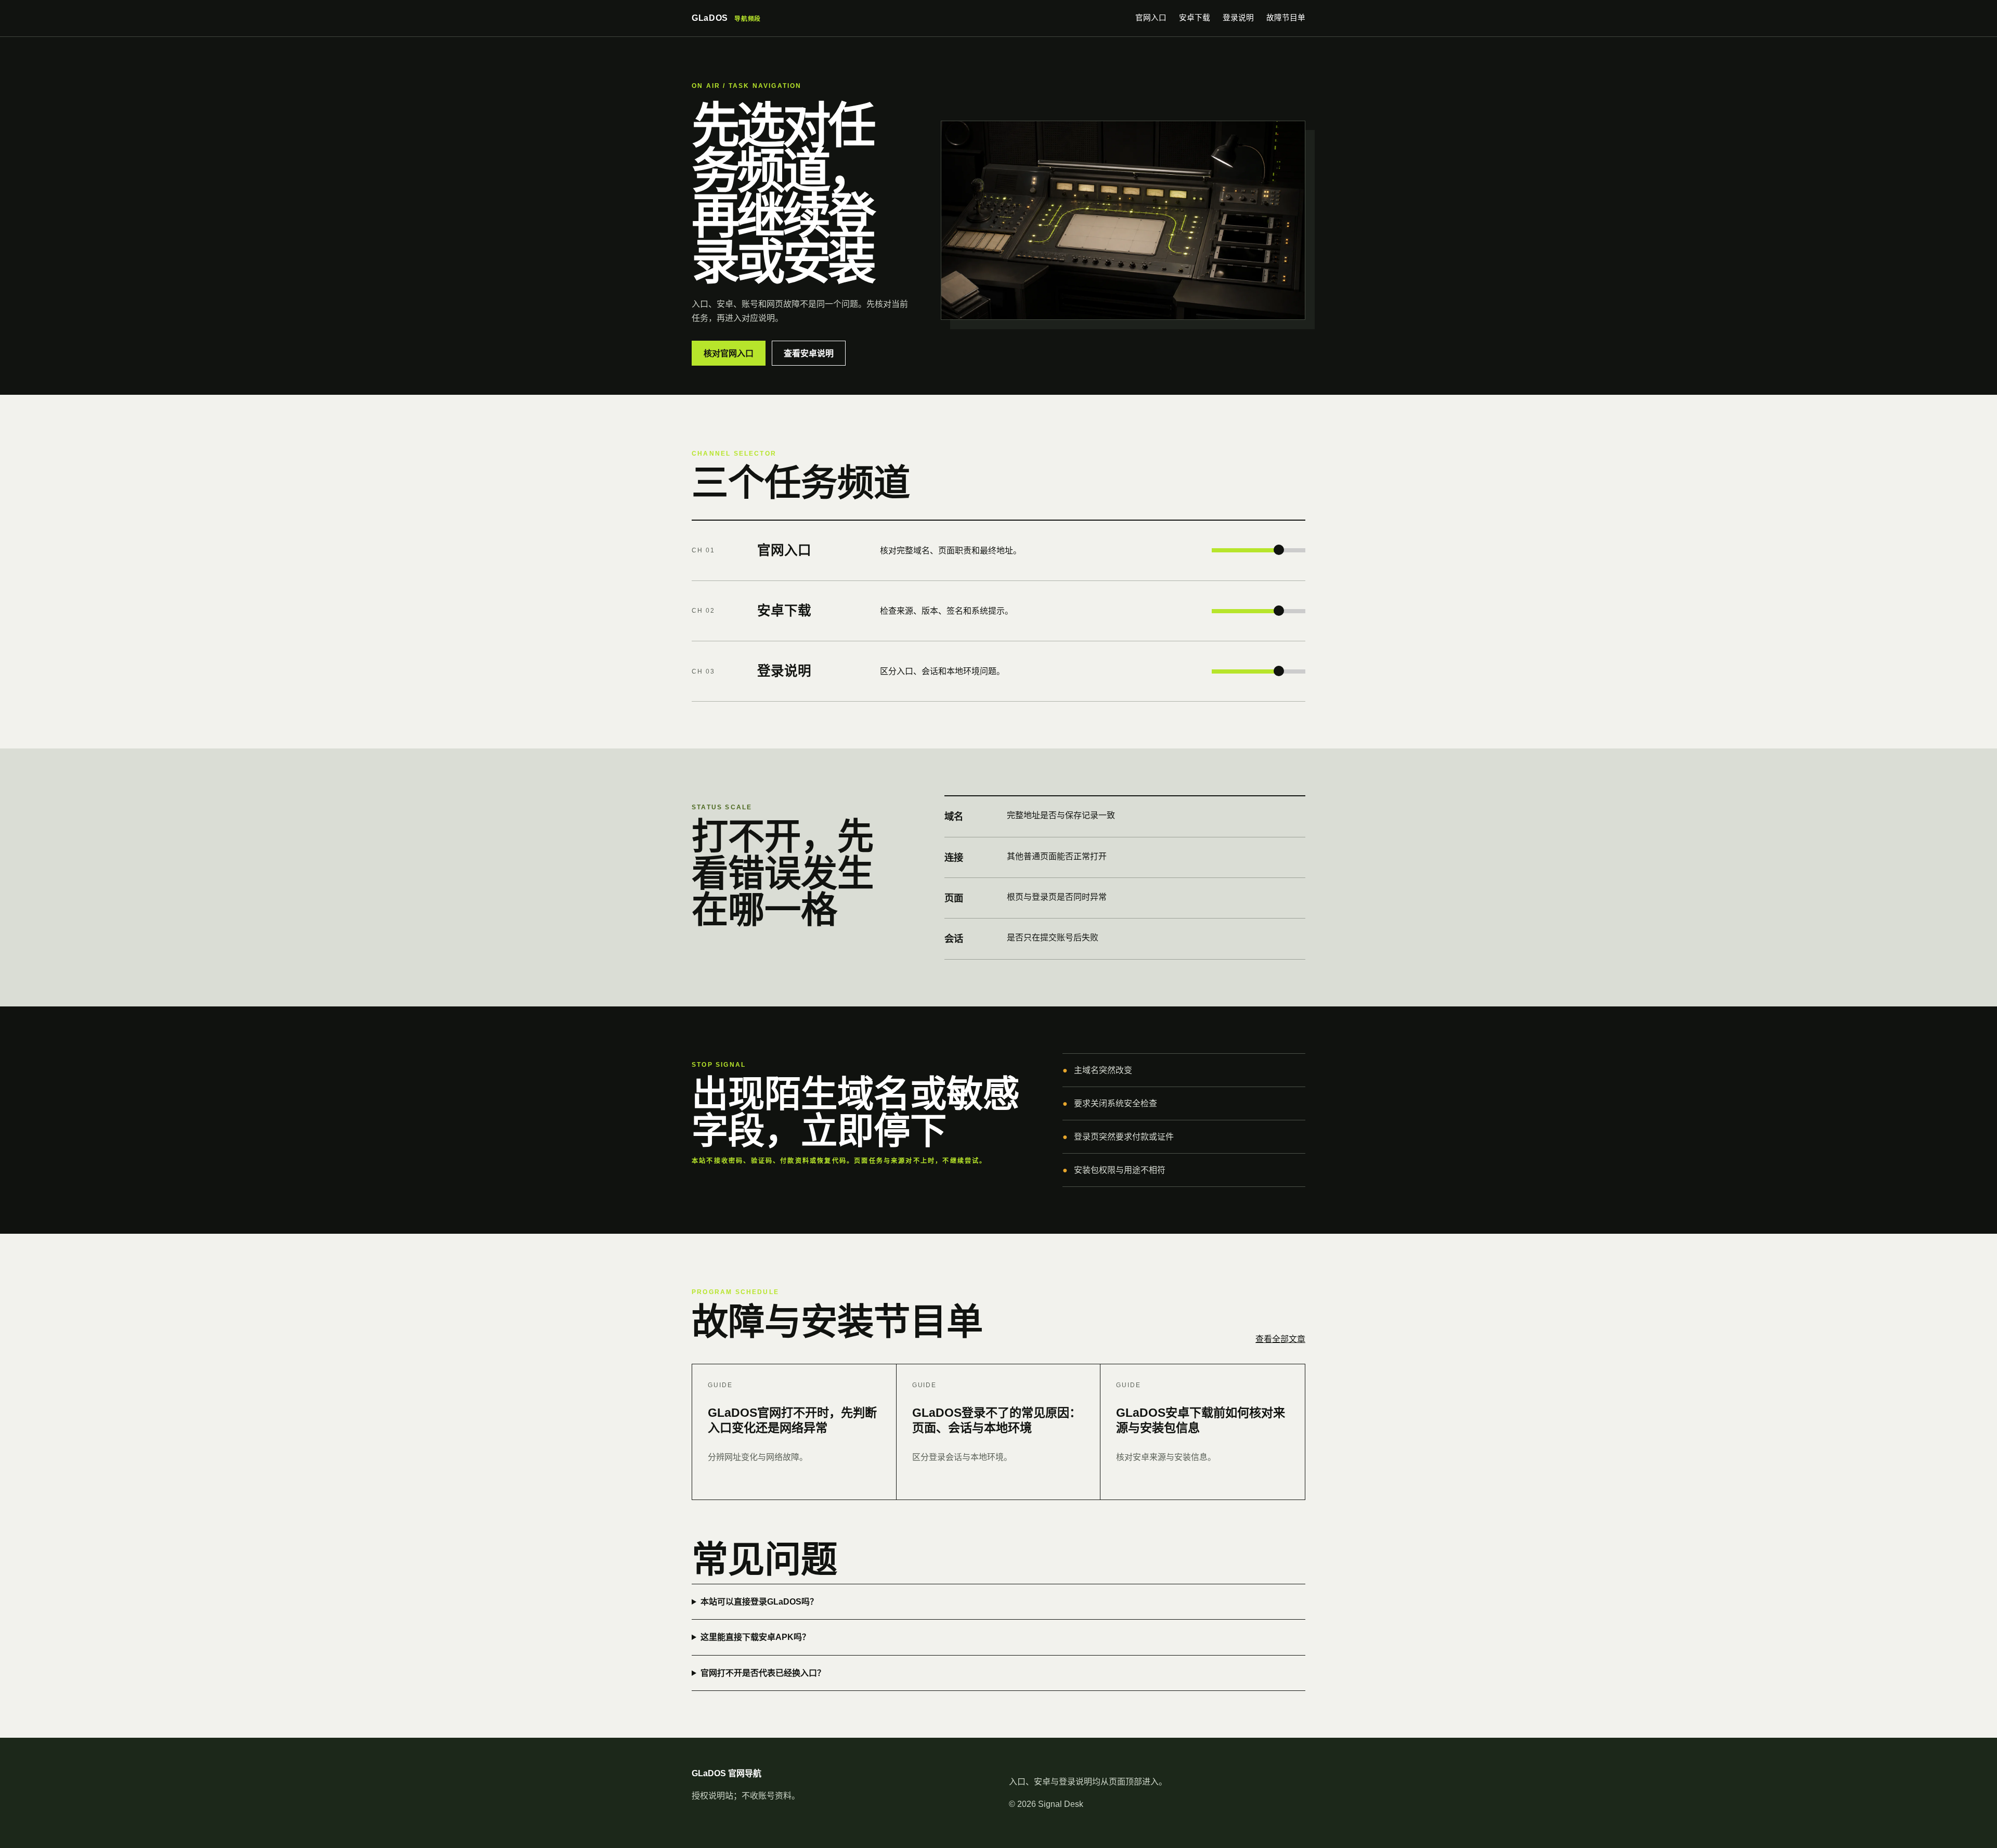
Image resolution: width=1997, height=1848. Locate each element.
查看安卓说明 (809, 353)
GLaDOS (726, 18)
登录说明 (1238, 18)
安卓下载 (1195, 18)
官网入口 (1151, 18)
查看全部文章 (1280, 1339)
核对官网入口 (729, 353)
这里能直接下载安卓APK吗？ (755, 1637)
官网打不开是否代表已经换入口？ (763, 1673)
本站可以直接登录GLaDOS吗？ (759, 1602)
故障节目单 (1286, 18)
